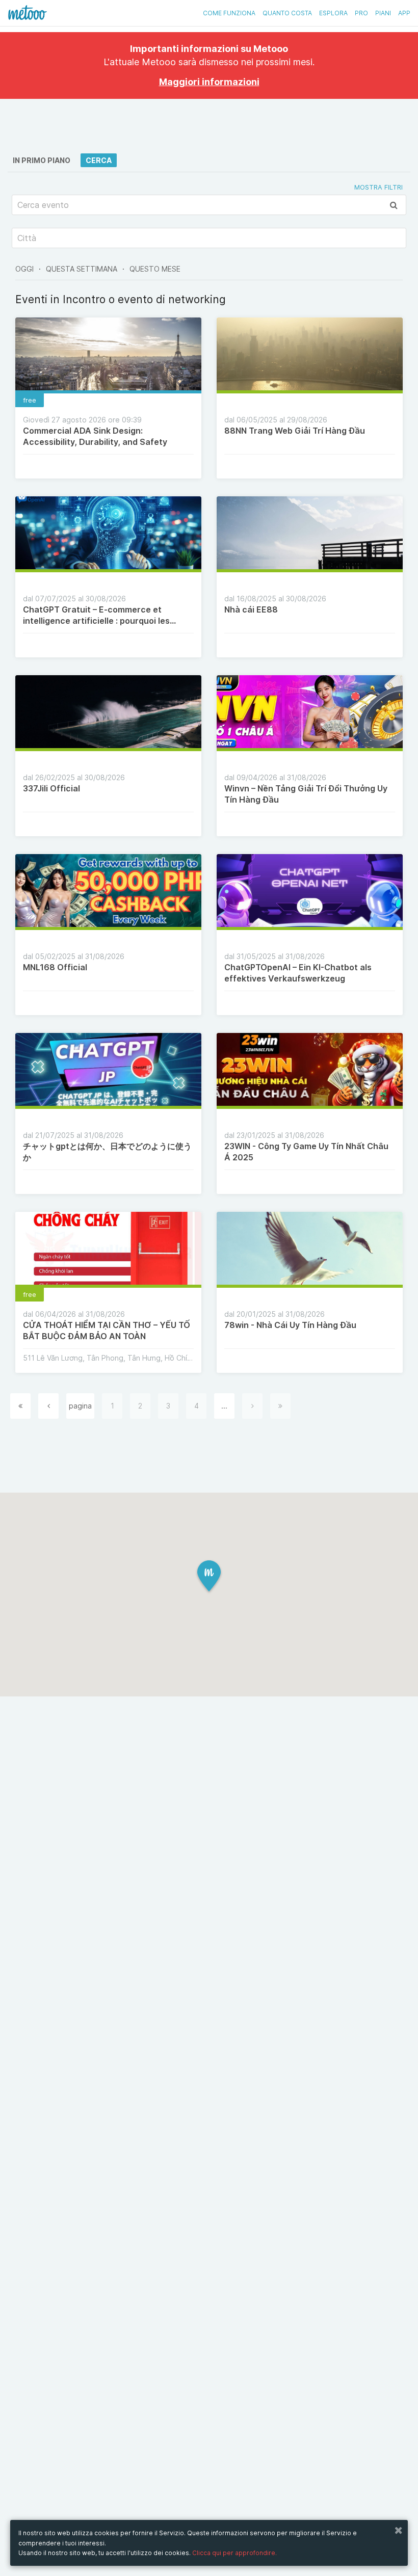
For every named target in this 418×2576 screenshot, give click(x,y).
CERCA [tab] (99, 160)
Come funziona (229, 13)
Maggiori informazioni (209, 82)
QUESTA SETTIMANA (82, 269)
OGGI (24, 269)
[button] (209, 1577)
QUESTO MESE (155, 269)
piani (383, 13)
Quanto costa (287, 13)
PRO (361, 13)
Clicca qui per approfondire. (234, 2553)
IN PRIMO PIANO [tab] (42, 160)
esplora (333, 13)
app (404, 13)
